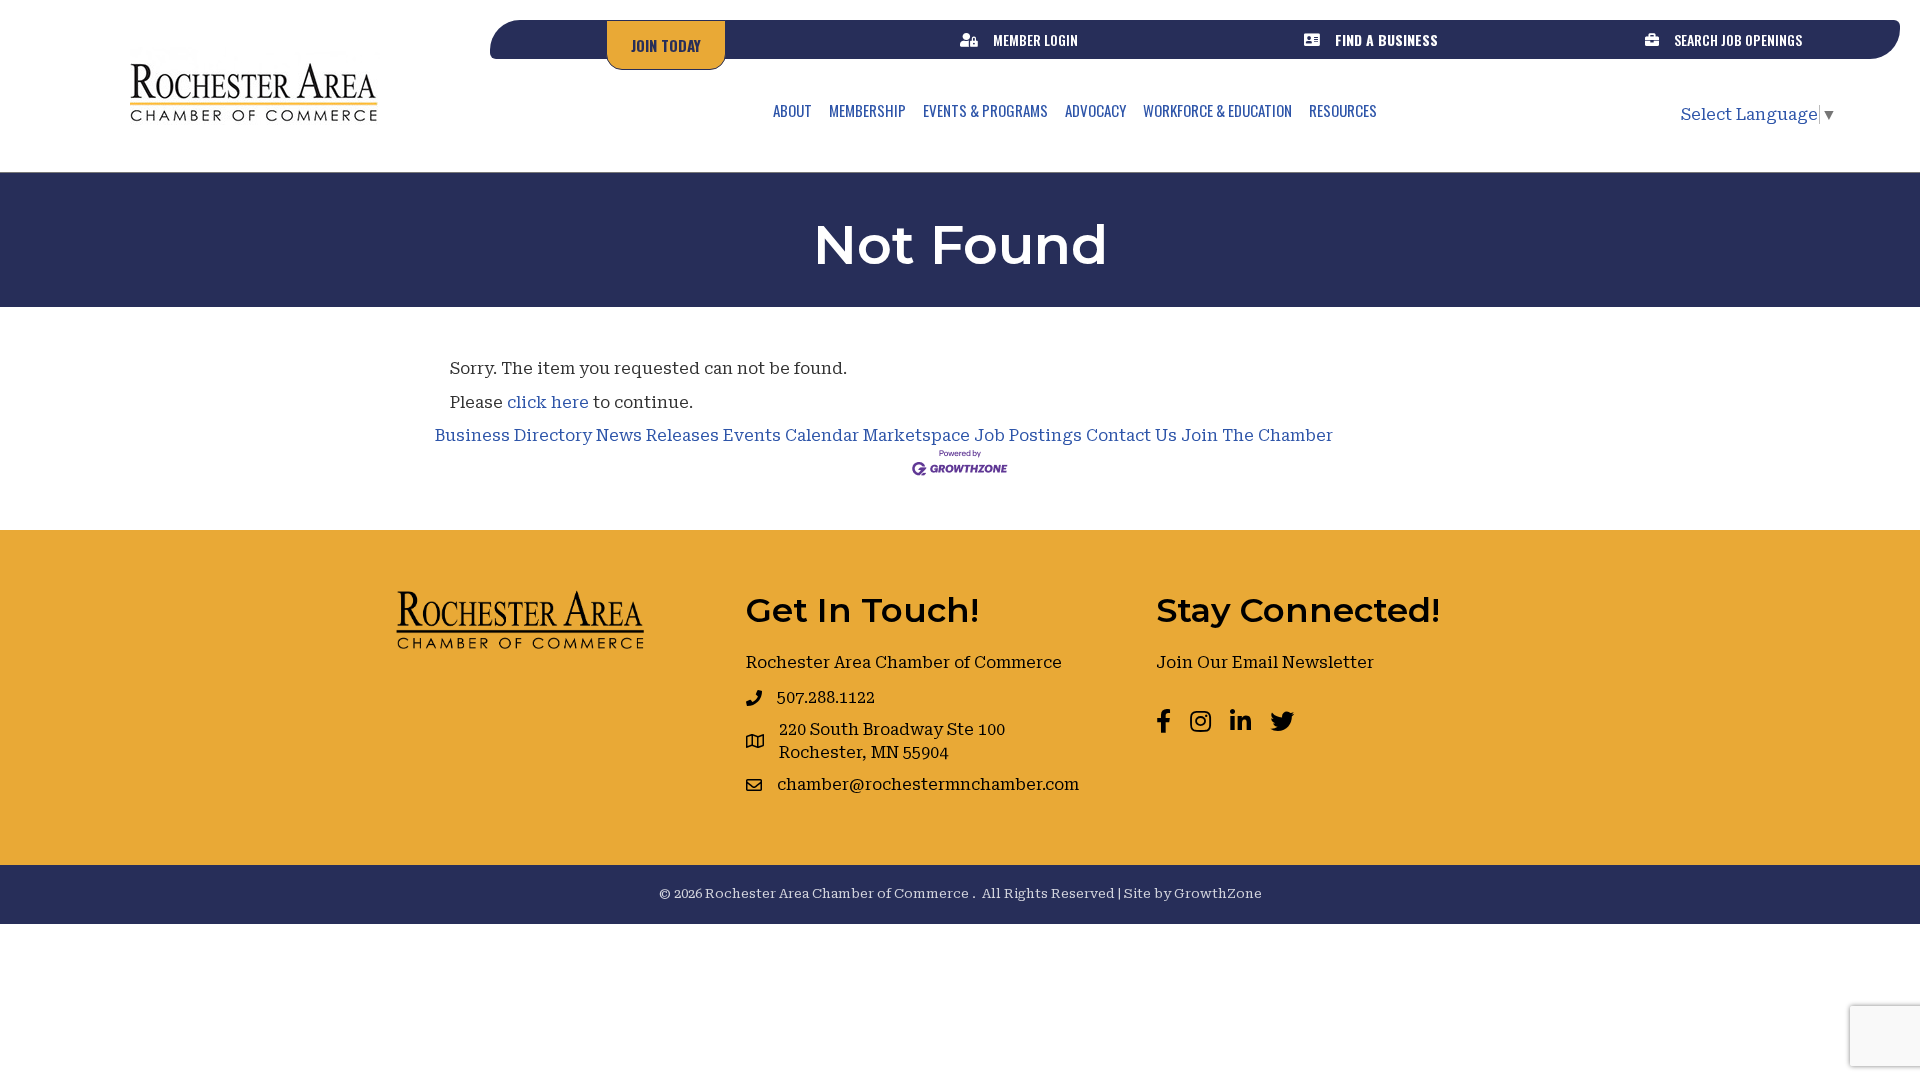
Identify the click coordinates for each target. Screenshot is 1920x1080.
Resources (1343, 110)
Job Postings (1028, 435)
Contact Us (1131, 435)
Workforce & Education (1217, 110)
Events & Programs (985, 110)
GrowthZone (1218, 893)
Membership (867, 110)
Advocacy (1095, 110)
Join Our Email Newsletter (1265, 662)
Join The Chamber (1257, 435)
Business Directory (513, 435)
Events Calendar (791, 435)
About (792, 110)
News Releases (657, 435)
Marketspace (916, 435)
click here (548, 402)
